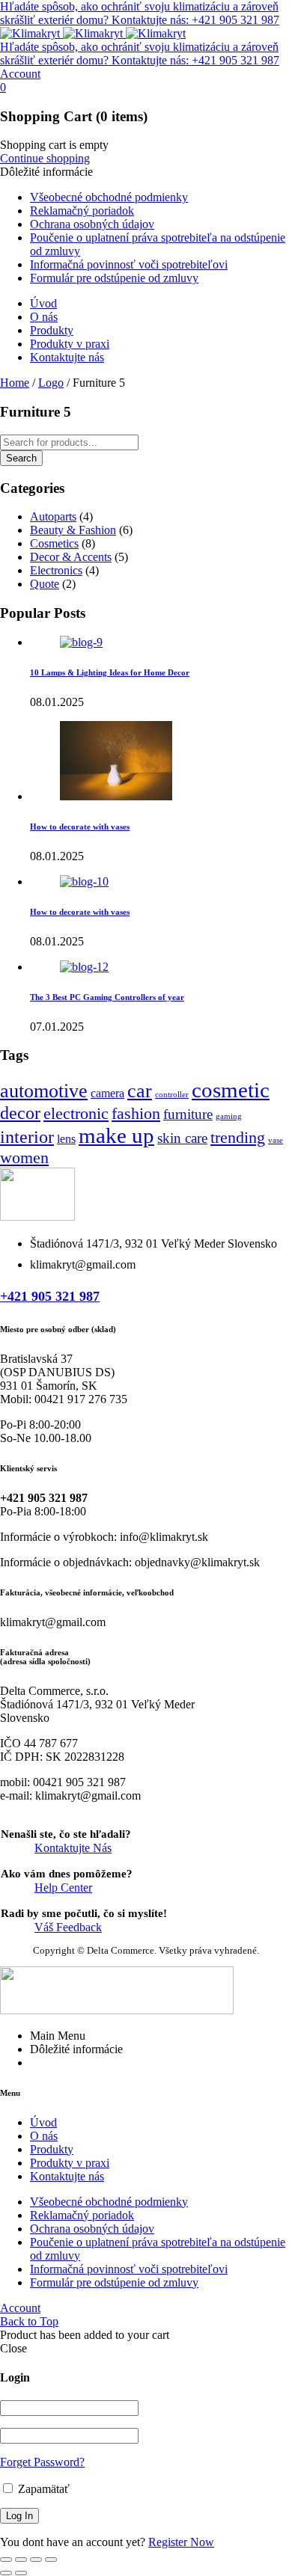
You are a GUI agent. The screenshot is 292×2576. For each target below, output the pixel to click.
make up (116, 1135)
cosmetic (231, 1090)
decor (20, 1113)
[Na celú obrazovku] (21, 2560)
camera (107, 1093)
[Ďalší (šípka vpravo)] (21, 2573)
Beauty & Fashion (73, 530)
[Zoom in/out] (6, 2560)
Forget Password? (42, 2462)
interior (27, 1137)
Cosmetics (54, 543)
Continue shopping (45, 158)
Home (15, 383)
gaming (229, 1116)
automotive (44, 1091)
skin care (182, 1138)
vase (276, 1140)
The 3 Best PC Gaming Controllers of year (107, 997)
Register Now (181, 2542)
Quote (45, 584)
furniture (188, 1114)
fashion (136, 1113)
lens (66, 1139)
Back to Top (29, 2321)
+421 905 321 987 (50, 1296)
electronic (76, 1113)
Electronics (56, 570)
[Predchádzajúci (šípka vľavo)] (6, 2573)
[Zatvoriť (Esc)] (51, 2560)
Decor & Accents (71, 557)
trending (238, 1137)
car (140, 1091)
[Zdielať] (36, 2560)
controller (172, 1095)
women (24, 1157)
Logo (51, 383)
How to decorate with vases (80, 827)
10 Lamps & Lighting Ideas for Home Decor (110, 672)
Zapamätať (42, 2489)
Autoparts (53, 516)
